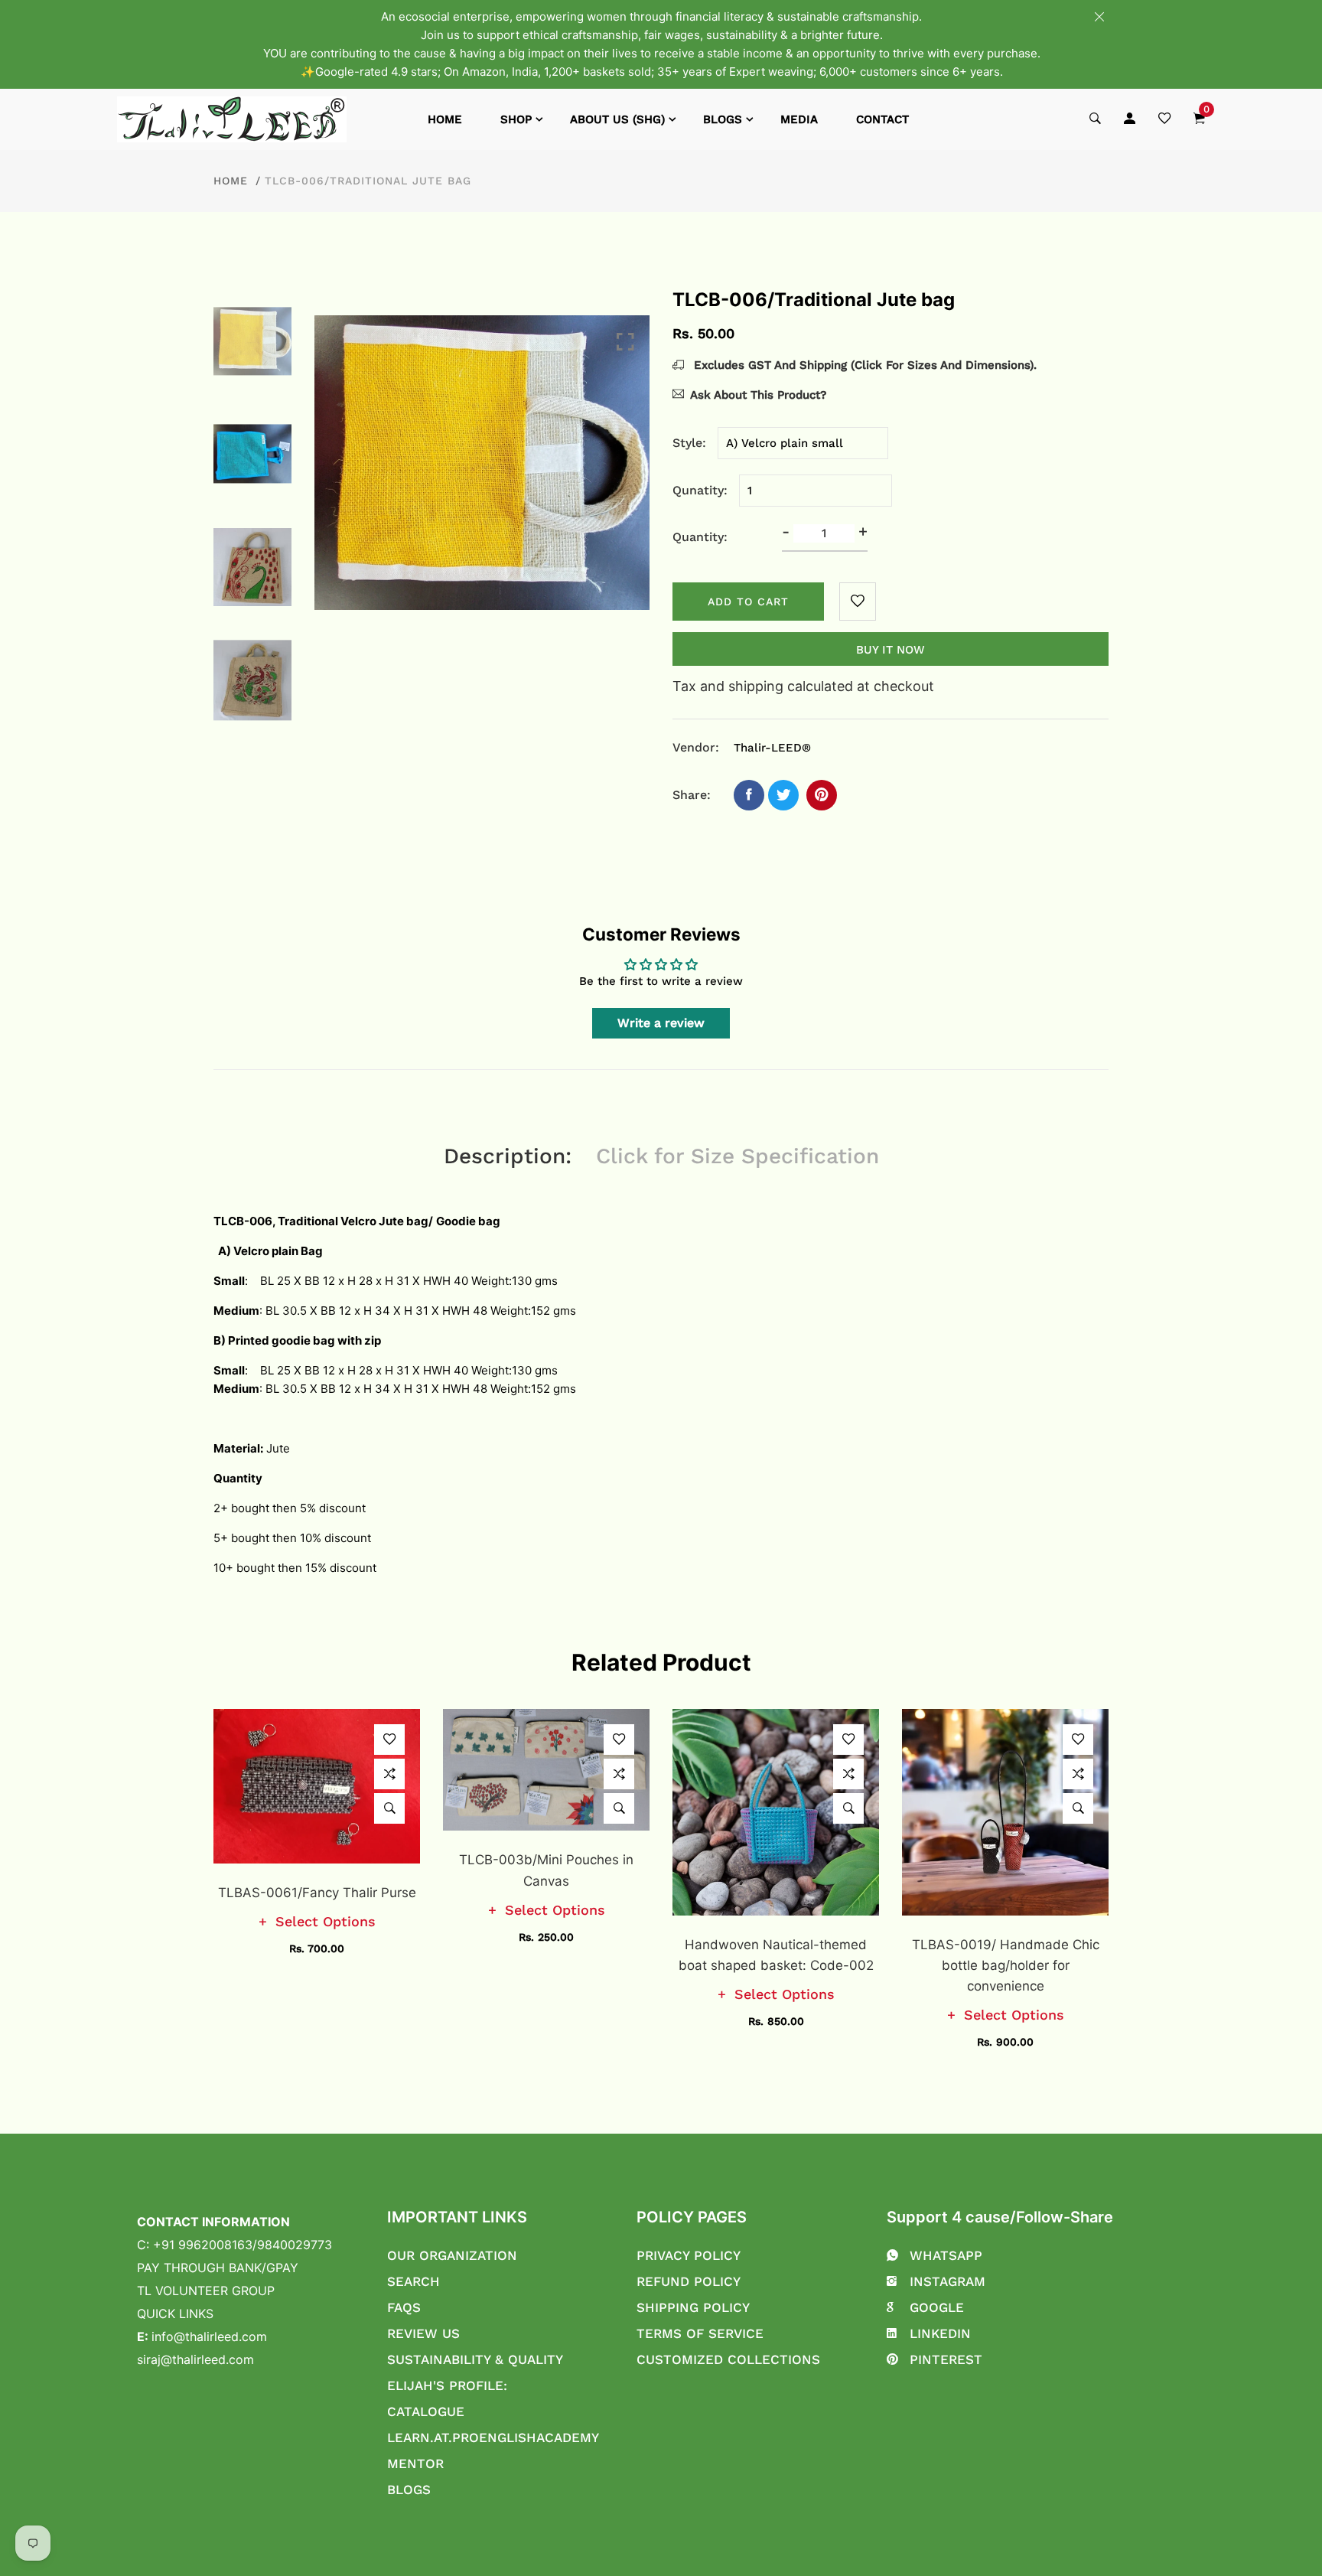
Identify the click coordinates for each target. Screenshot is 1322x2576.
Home (445, 119)
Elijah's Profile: (447, 2385)
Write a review (661, 1023)
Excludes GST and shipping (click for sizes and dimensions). (863, 365)
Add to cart (748, 602)
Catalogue (426, 2411)
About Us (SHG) (617, 119)
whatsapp (946, 2255)
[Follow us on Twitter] (783, 795)
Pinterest (946, 2359)
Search (414, 2281)
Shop (516, 119)
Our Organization (452, 2255)
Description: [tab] (508, 1156)
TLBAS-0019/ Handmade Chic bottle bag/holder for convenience (1006, 1965)
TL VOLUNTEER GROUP (206, 2291)
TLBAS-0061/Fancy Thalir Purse (317, 1893)
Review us (423, 2333)
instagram (948, 2281)
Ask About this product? (758, 395)
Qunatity (698, 490)
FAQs (404, 2307)
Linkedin (940, 2333)
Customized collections (728, 2359)
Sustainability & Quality (475, 2359)
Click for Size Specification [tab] (738, 1156)
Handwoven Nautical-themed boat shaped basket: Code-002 (776, 1955)
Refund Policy (689, 2281)
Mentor (415, 2464)
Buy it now (891, 650)
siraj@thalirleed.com (195, 2359)
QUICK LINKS (175, 2314)
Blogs (723, 119)
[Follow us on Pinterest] (822, 795)
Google (937, 2307)
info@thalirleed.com (209, 2336)
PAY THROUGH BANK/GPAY (218, 2268)
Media (799, 119)
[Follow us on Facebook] (749, 795)
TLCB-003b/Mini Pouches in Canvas (546, 1870)
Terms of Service (700, 2333)
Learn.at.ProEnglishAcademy (493, 2437)
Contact (882, 119)
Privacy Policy (689, 2255)
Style (687, 443)
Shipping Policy (693, 2307)
